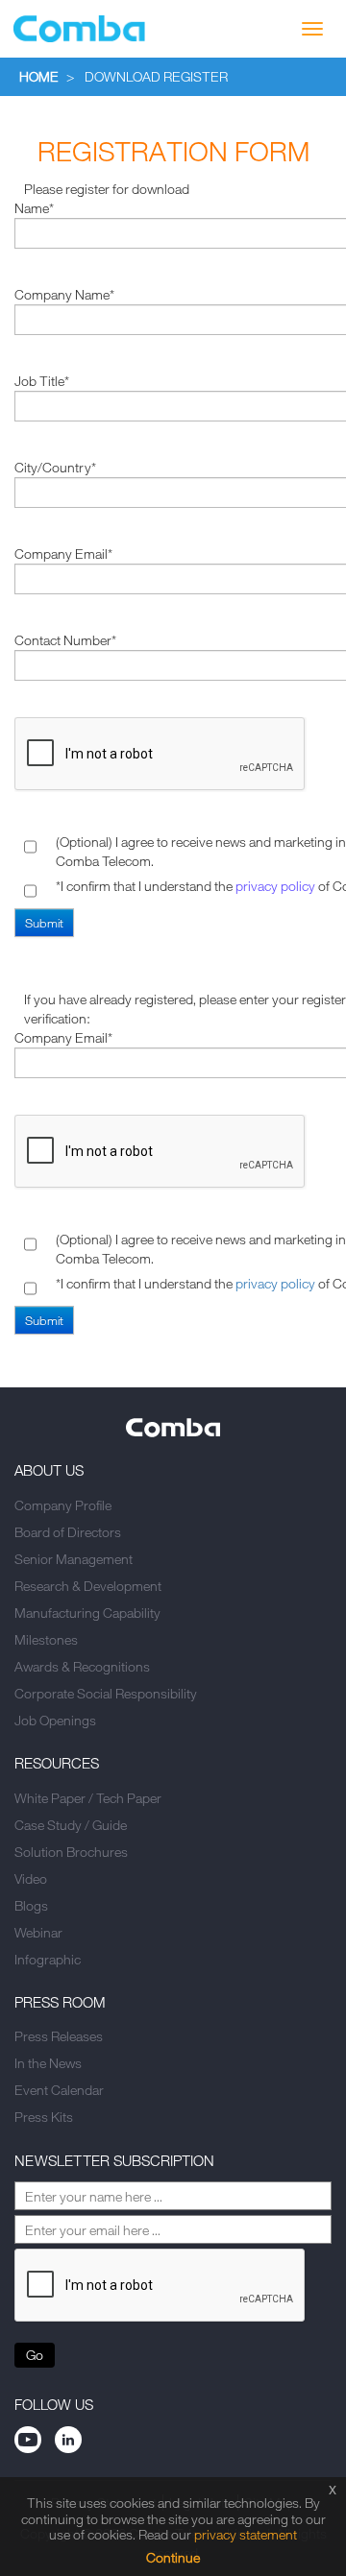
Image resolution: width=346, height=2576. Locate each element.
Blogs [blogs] (31, 1905)
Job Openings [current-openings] (55, 1720)
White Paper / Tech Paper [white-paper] (88, 1798)
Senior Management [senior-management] (74, 1559)
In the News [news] (48, 2063)
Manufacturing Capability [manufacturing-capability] (87, 1613)
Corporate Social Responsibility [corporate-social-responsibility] (106, 1693)
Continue (173, 2557)
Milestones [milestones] (46, 1639)
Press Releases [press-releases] (59, 2036)
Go (35, 2355)
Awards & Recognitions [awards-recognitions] (82, 1666)
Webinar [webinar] (38, 1932)
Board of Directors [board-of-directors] (68, 1532)
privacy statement (246, 2534)
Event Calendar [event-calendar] (59, 2090)
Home (39, 76)
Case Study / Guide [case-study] (71, 1825)
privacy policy (275, 886)
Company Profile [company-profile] (63, 1505)
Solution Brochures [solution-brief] (71, 1852)
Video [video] (31, 1878)
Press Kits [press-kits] (44, 2117)
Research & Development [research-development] (88, 1586)
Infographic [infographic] (48, 1959)
